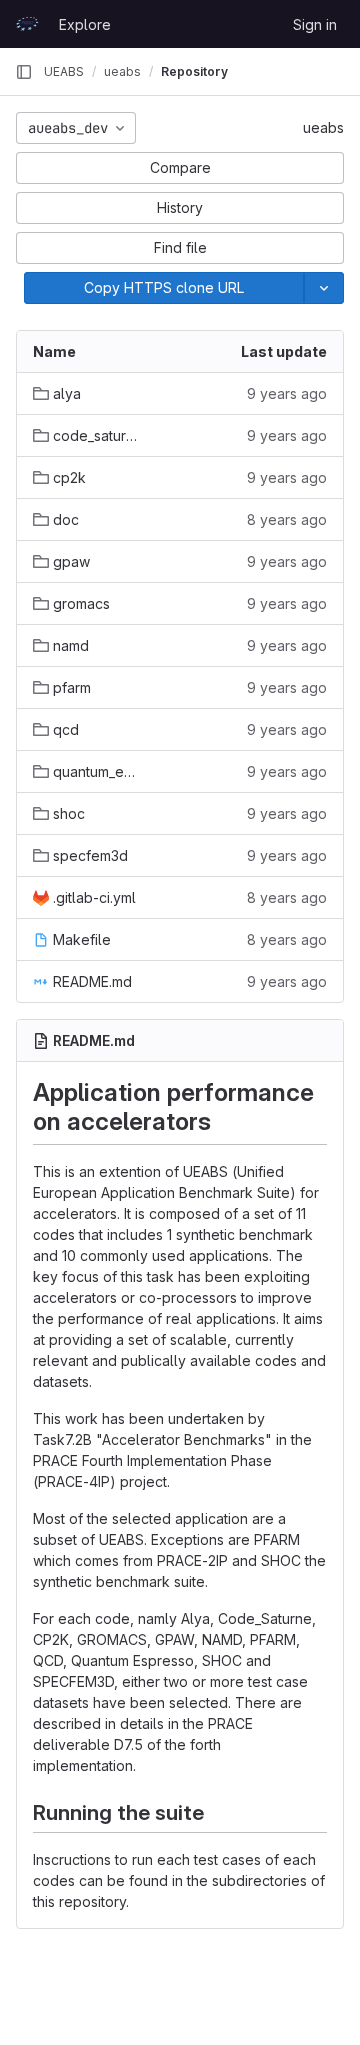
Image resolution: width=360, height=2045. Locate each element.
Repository (194, 71)
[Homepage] (27, 24)
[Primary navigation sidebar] (24, 72)
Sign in (315, 24)
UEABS (64, 71)
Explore (85, 24)
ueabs (323, 127)
